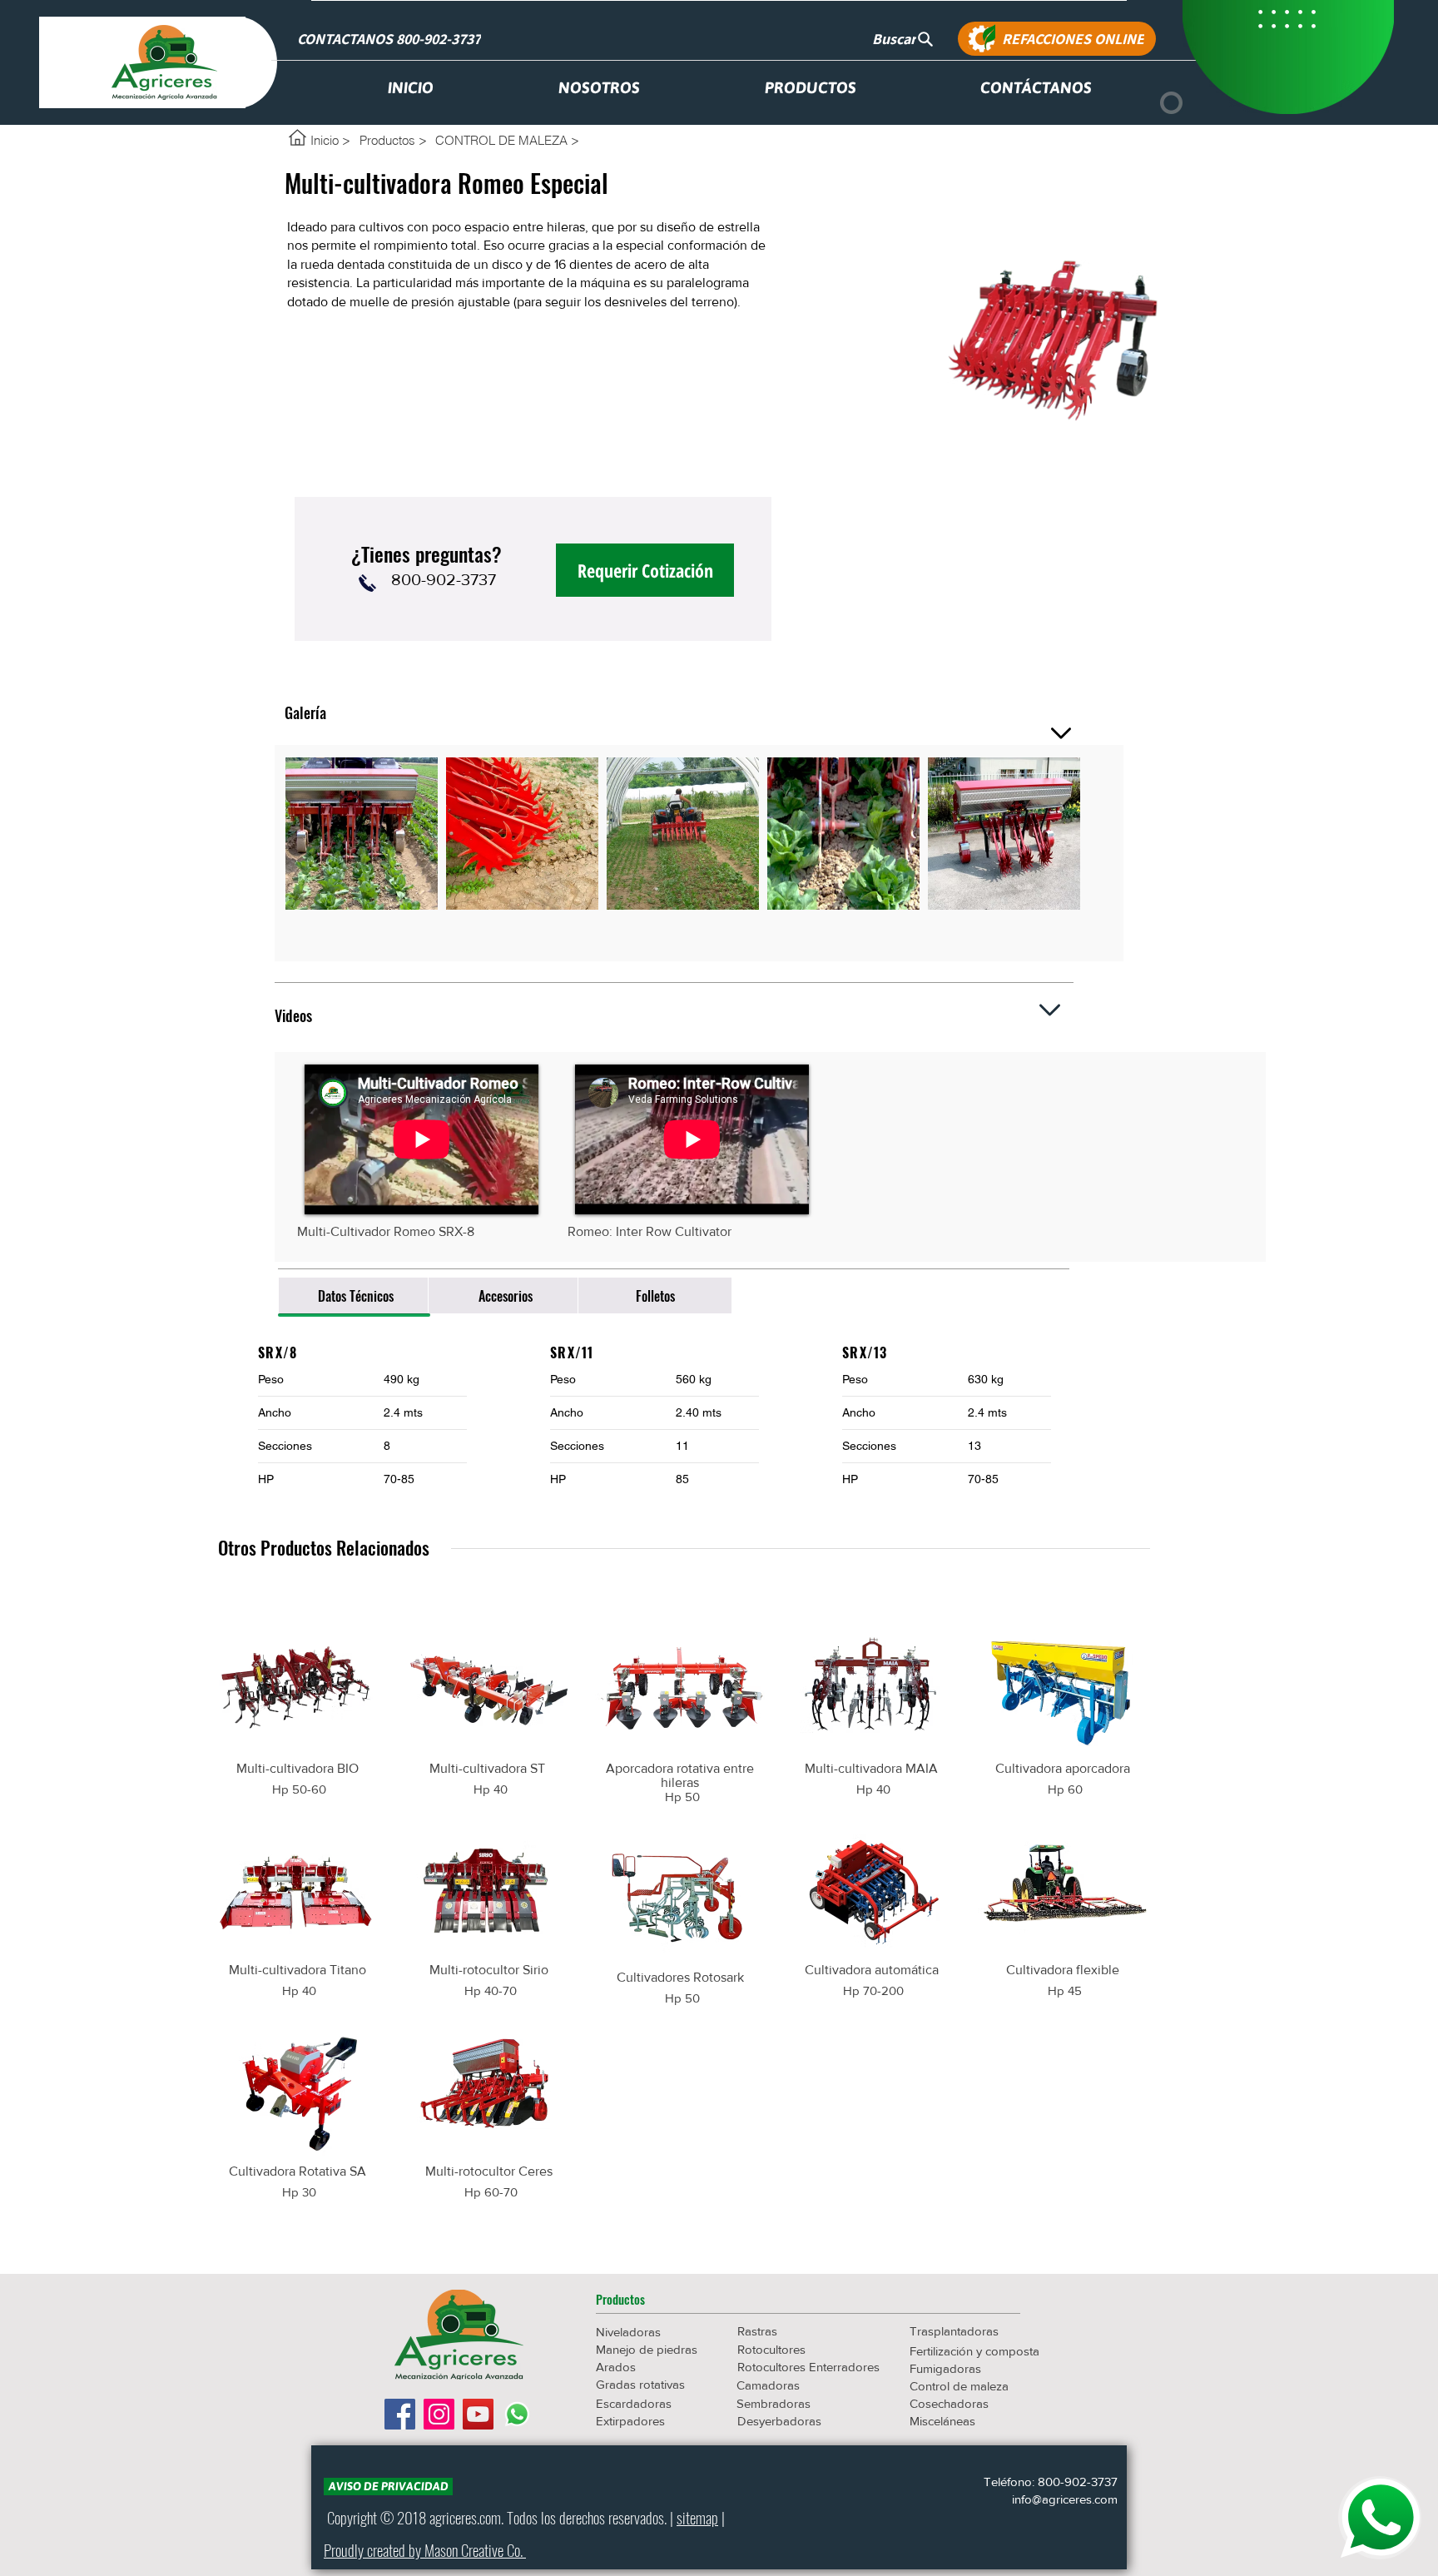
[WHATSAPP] (1380, 2518)
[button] (655, 2300)
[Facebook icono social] (400, 2414)
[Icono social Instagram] (439, 2414)
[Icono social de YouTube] (478, 2414)
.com (489, 2517)
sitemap (697, 2517)
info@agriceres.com (1065, 2499)
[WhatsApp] (517, 2414)
